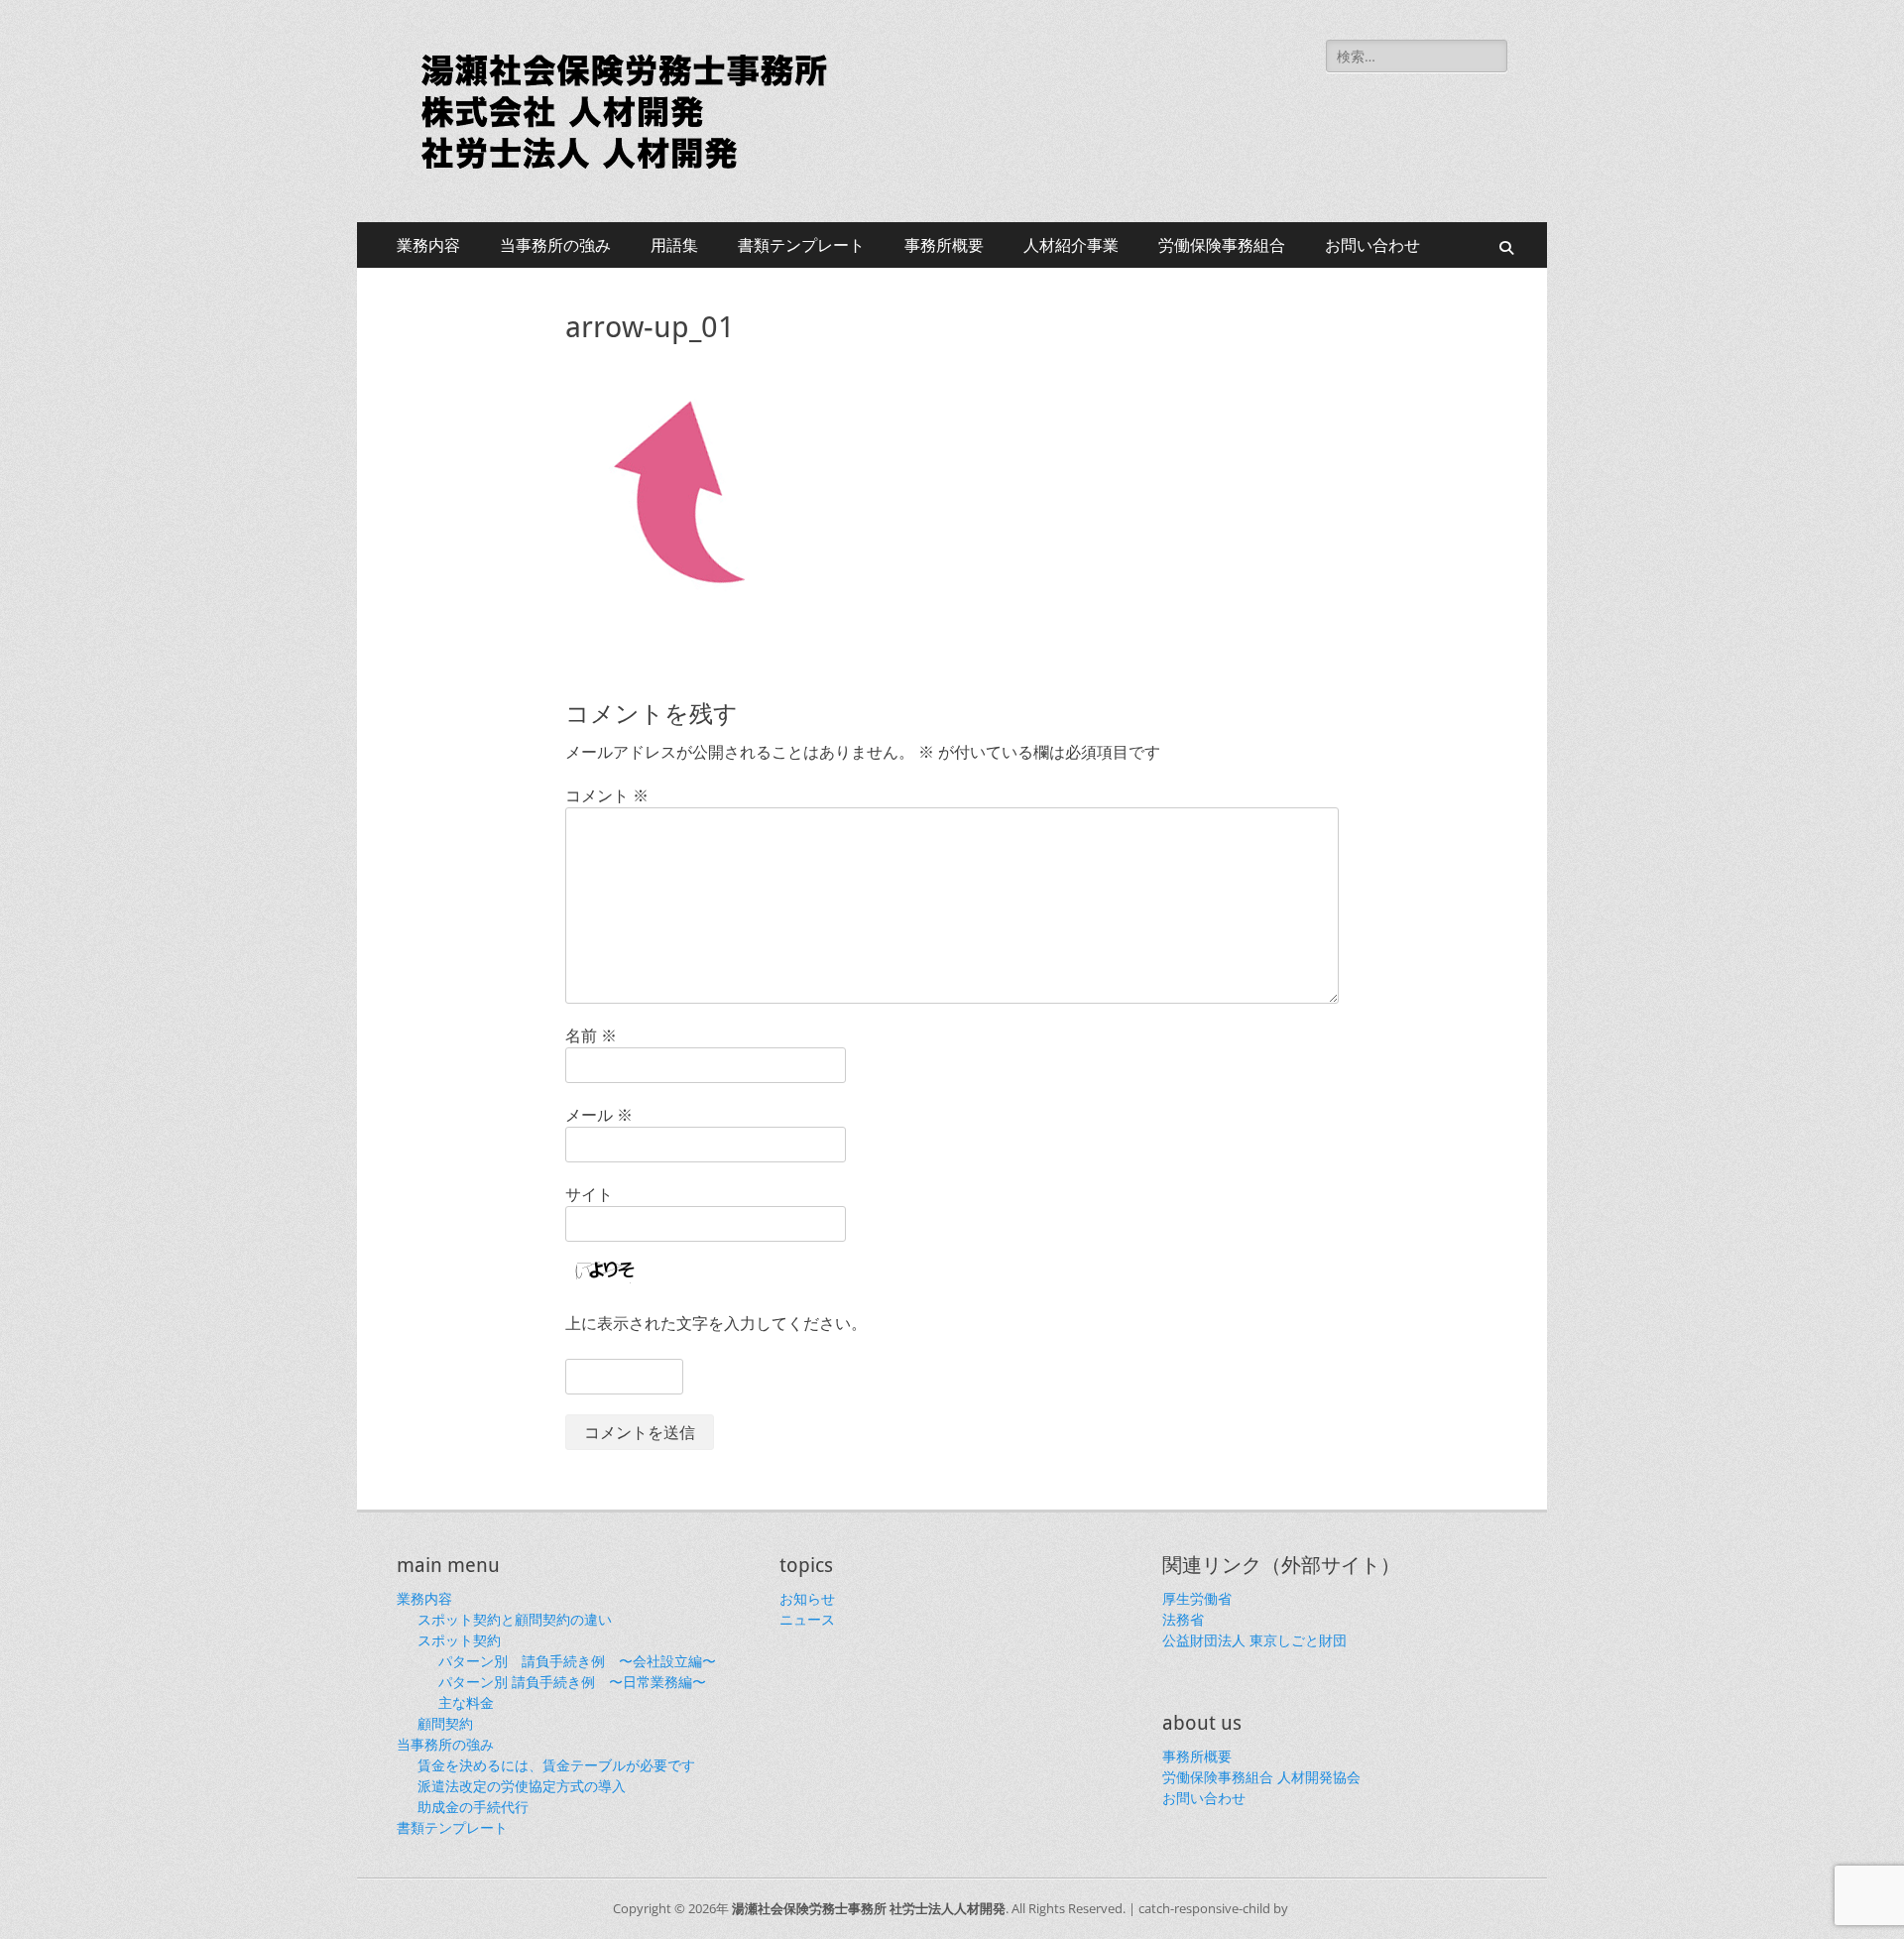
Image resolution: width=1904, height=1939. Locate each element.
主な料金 (466, 1702)
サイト (589, 1194)
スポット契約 (459, 1640)
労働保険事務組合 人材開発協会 (1261, 1777)
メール (599, 1115)
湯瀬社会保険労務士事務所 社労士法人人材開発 (869, 1908)
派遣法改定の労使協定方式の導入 (522, 1786)
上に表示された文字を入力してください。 (716, 1323)
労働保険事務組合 (1222, 245)
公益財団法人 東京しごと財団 (1254, 1640)
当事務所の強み (555, 245)
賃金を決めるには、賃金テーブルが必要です (556, 1765)
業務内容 (428, 245)
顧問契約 (445, 1723)
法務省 (1183, 1619)
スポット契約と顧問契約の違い (515, 1619)
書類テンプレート (801, 245)
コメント (607, 795)
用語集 (674, 245)
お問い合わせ (1372, 245)
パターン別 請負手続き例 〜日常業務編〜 (572, 1682)
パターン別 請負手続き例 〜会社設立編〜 (577, 1661)
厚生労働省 (1197, 1598)
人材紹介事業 (1071, 245)
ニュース (807, 1619)
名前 (591, 1035)
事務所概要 (944, 245)
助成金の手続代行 (473, 1807)
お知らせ (807, 1598)
